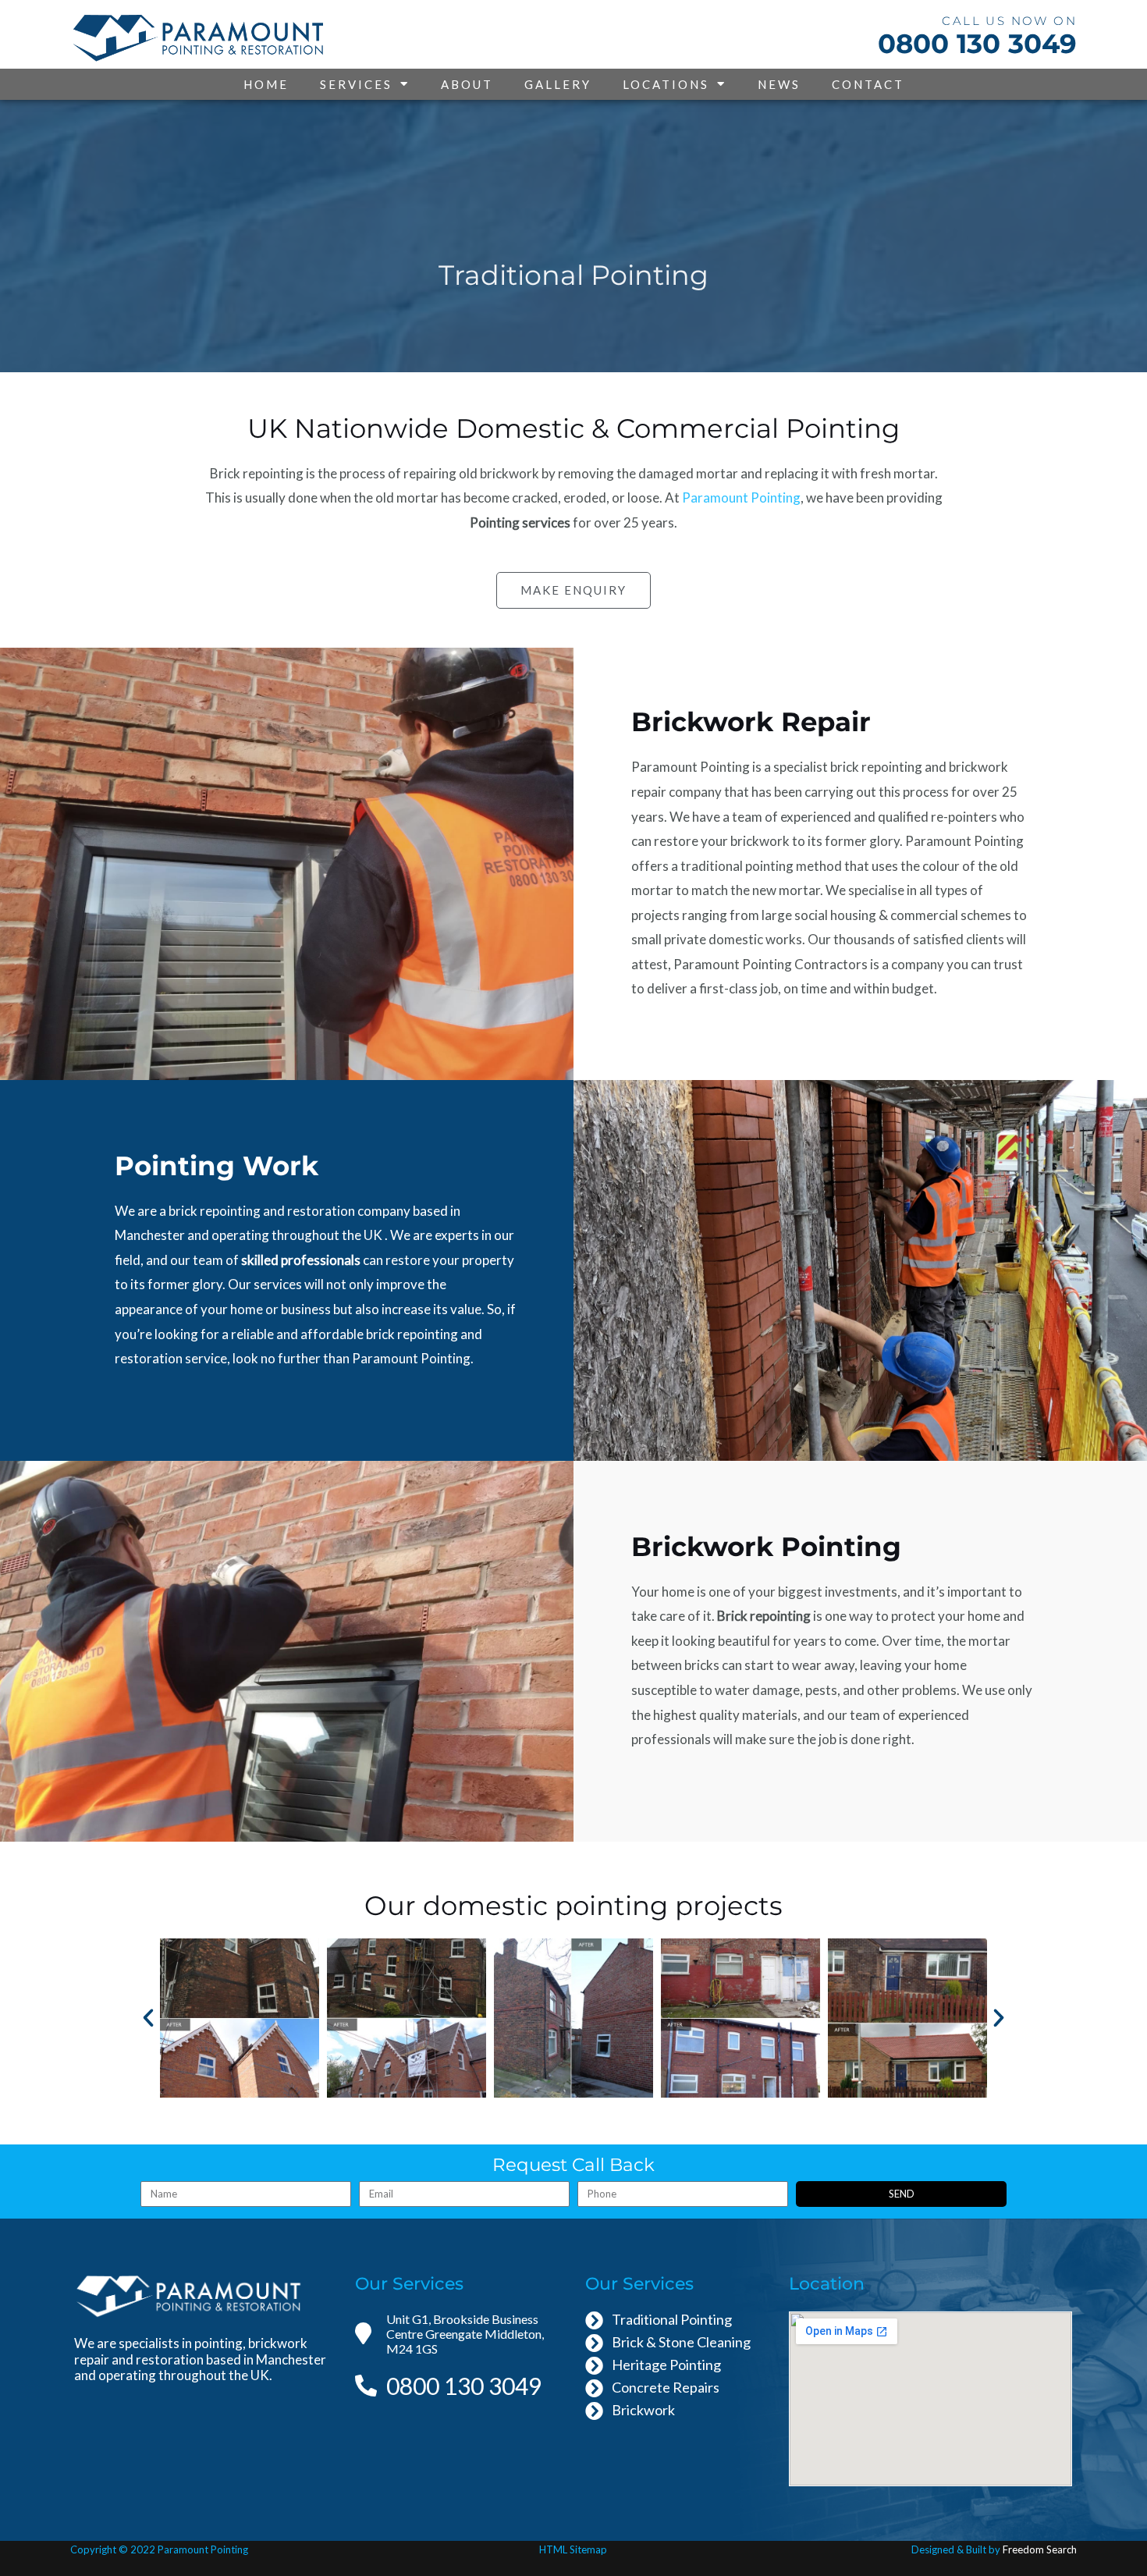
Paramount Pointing (741, 497)
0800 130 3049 (977, 44)
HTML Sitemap (573, 2549)
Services (356, 84)
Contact (868, 84)
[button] (148, 2018)
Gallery (558, 84)
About (467, 84)
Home (266, 84)
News (779, 84)
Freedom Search (1040, 2549)
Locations (666, 84)
